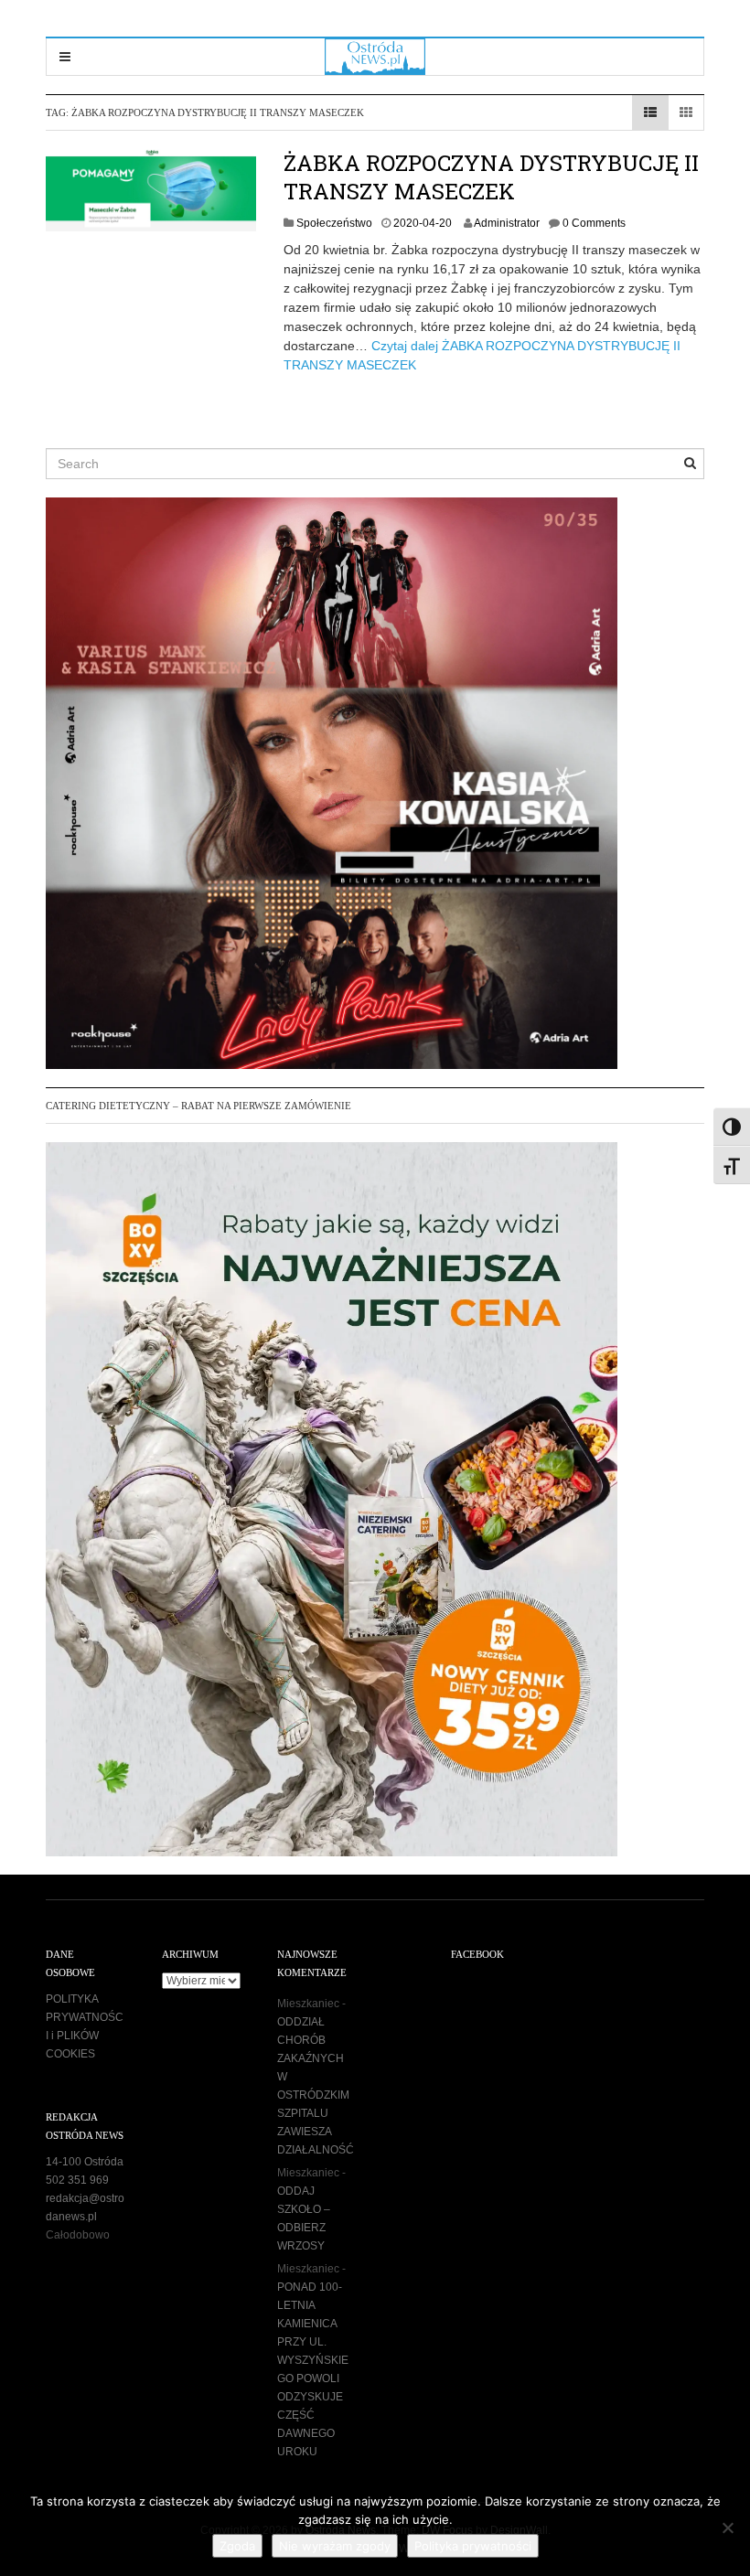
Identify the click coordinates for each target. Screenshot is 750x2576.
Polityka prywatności (473, 2546)
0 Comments (594, 223)
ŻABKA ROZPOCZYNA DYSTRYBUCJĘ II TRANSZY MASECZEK (491, 177)
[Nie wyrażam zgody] (727, 2528)
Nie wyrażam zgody (335, 2546)
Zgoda (237, 2546)
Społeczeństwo (334, 223)
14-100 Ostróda (85, 2162)
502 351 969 (77, 2180)
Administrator (507, 223)
